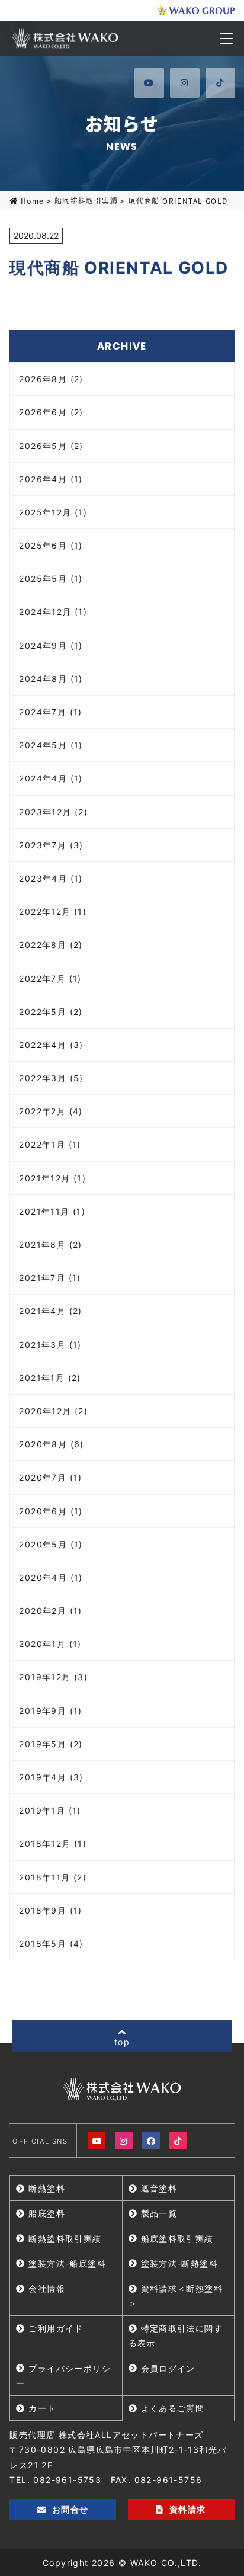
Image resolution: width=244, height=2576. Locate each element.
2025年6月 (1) (51, 545)
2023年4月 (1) (51, 878)
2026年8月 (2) (51, 379)
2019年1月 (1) (50, 1810)
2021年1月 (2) (50, 1378)
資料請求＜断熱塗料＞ (176, 2296)
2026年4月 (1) (51, 479)
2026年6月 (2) (51, 412)
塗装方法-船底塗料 (67, 2263)
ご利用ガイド (56, 2328)
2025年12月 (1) (53, 512)
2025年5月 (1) (51, 579)
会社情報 (47, 2288)
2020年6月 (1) (51, 1511)
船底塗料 (47, 2213)
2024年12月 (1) (53, 612)
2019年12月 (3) (53, 1677)
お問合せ (70, 2509)
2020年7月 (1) (50, 1477)
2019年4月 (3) (51, 1777)
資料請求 (188, 2509)
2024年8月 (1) (51, 679)
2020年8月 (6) (51, 1444)
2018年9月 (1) (50, 1910)
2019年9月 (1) (50, 1711)
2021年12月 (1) (52, 1178)
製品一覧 (159, 2213)
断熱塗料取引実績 (65, 2239)
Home (32, 201)
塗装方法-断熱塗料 (180, 2263)
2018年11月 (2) (53, 1877)
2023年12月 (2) (53, 812)
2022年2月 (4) (51, 1111)
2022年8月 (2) (51, 945)
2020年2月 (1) (50, 1611)
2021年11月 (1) (52, 1211)
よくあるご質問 (173, 2408)
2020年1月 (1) (50, 1644)
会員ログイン (168, 2368)
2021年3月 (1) (50, 1345)
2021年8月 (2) (50, 1244)
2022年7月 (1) (50, 978)
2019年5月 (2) (51, 1744)
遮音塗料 (159, 2188)
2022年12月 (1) (53, 911)
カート (42, 2408)
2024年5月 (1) (51, 745)
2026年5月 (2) (51, 446)
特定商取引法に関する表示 (176, 2335)
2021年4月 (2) (50, 1311)
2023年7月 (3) (51, 845)
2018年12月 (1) (53, 1843)
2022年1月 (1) (50, 1144)
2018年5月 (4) (51, 1944)
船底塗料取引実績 (86, 201)
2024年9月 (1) (51, 645)
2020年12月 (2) (53, 1411)
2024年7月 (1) (50, 712)
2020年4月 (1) (51, 1577)
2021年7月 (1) (50, 1278)
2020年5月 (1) (51, 1544)
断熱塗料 (47, 2188)
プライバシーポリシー (63, 2376)
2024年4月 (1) (51, 778)
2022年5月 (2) (51, 1012)
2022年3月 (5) (51, 1078)
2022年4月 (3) (51, 1045)
